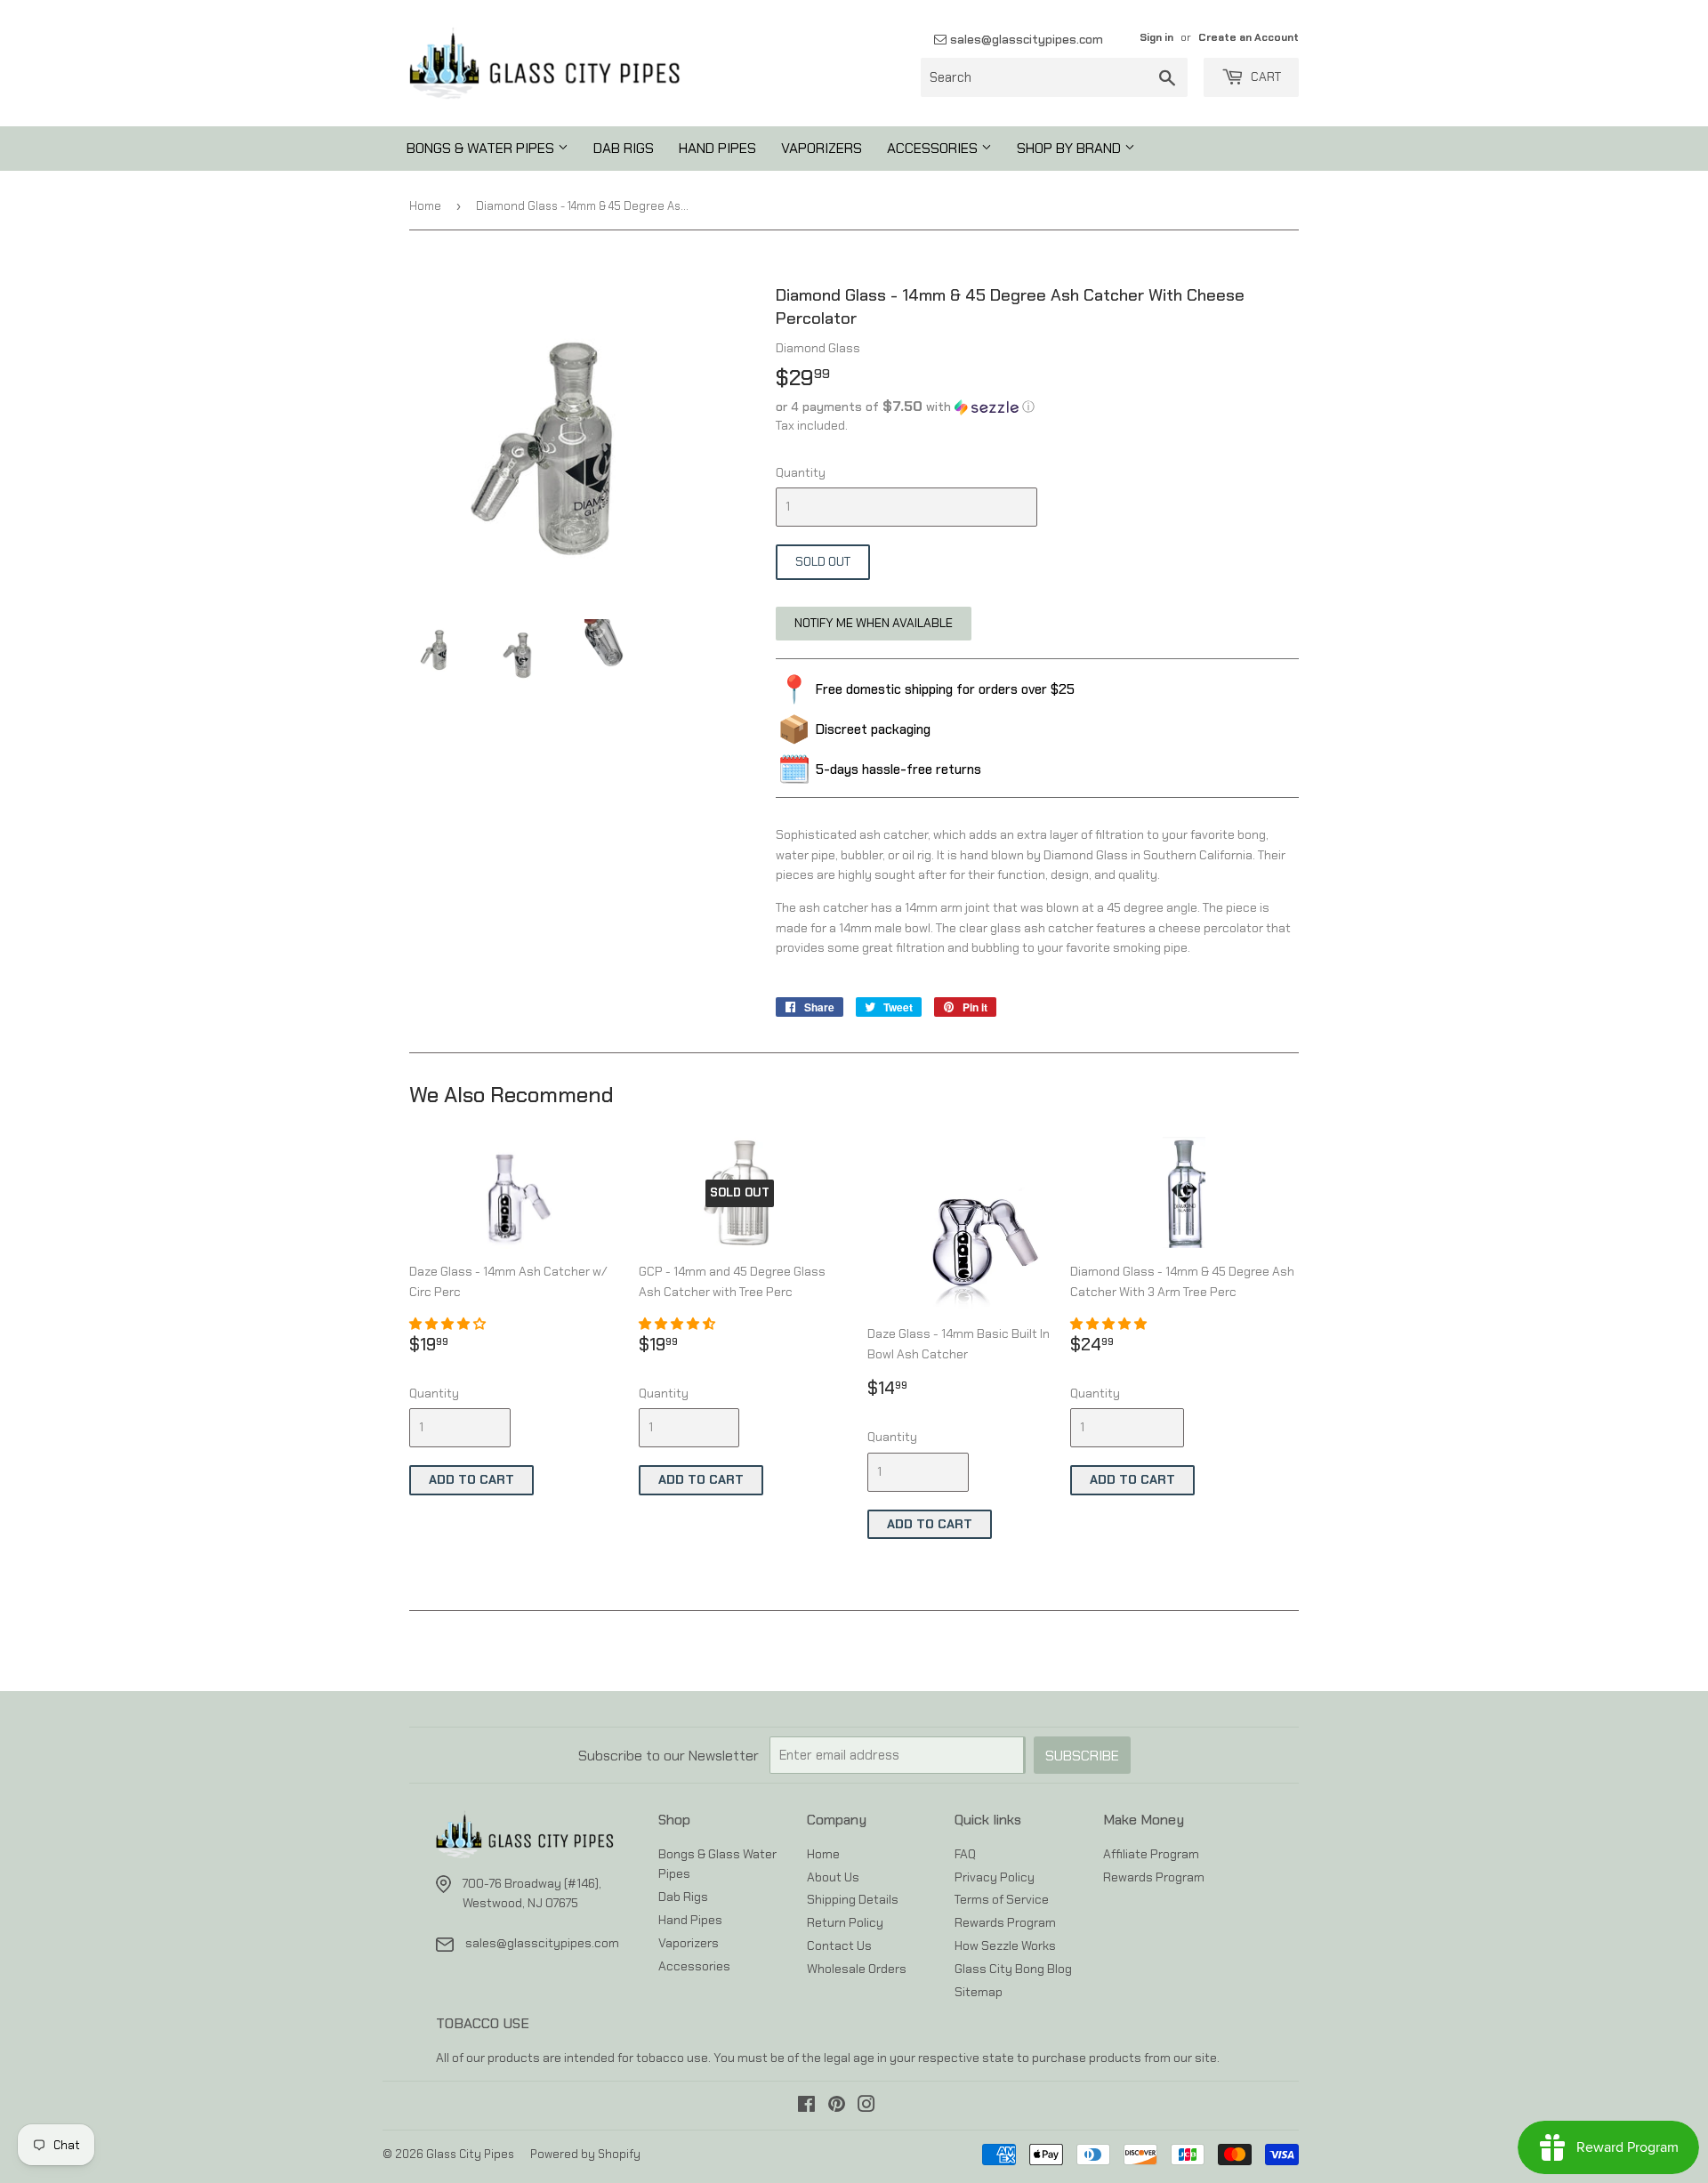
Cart (1265, 77)
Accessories (934, 148)
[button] (1037, 407)
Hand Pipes (717, 148)
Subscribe (1082, 1756)
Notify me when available (874, 623)
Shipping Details (853, 1899)
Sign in (1156, 37)
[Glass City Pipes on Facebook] (806, 2106)
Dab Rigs (624, 148)
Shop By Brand (1071, 148)
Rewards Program (1005, 1922)
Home (425, 206)
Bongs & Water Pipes (482, 148)
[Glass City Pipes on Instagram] (866, 2106)
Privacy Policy (995, 1877)
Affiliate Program (1151, 1854)
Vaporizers (822, 148)
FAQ (965, 1854)
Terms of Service (1002, 1899)
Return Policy (845, 1922)
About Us (833, 1877)
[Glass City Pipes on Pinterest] (837, 2106)
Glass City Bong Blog (1013, 1969)
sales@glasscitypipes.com (1025, 39)
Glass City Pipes (470, 2154)
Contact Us (839, 1945)
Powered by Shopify (585, 2154)
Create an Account (1249, 37)
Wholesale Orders (857, 1969)
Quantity (801, 472)
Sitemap (979, 1992)
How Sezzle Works (1005, 1945)
